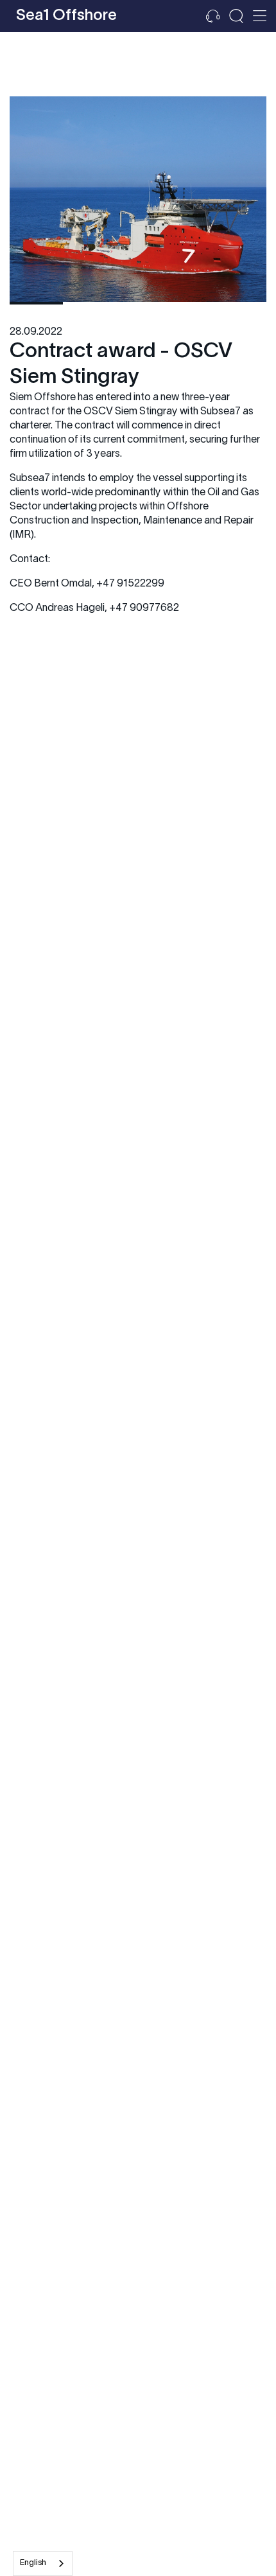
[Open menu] (260, 16)
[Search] (236, 16)
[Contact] (213, 16)
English (33, 2563)
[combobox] (43, 2563)
